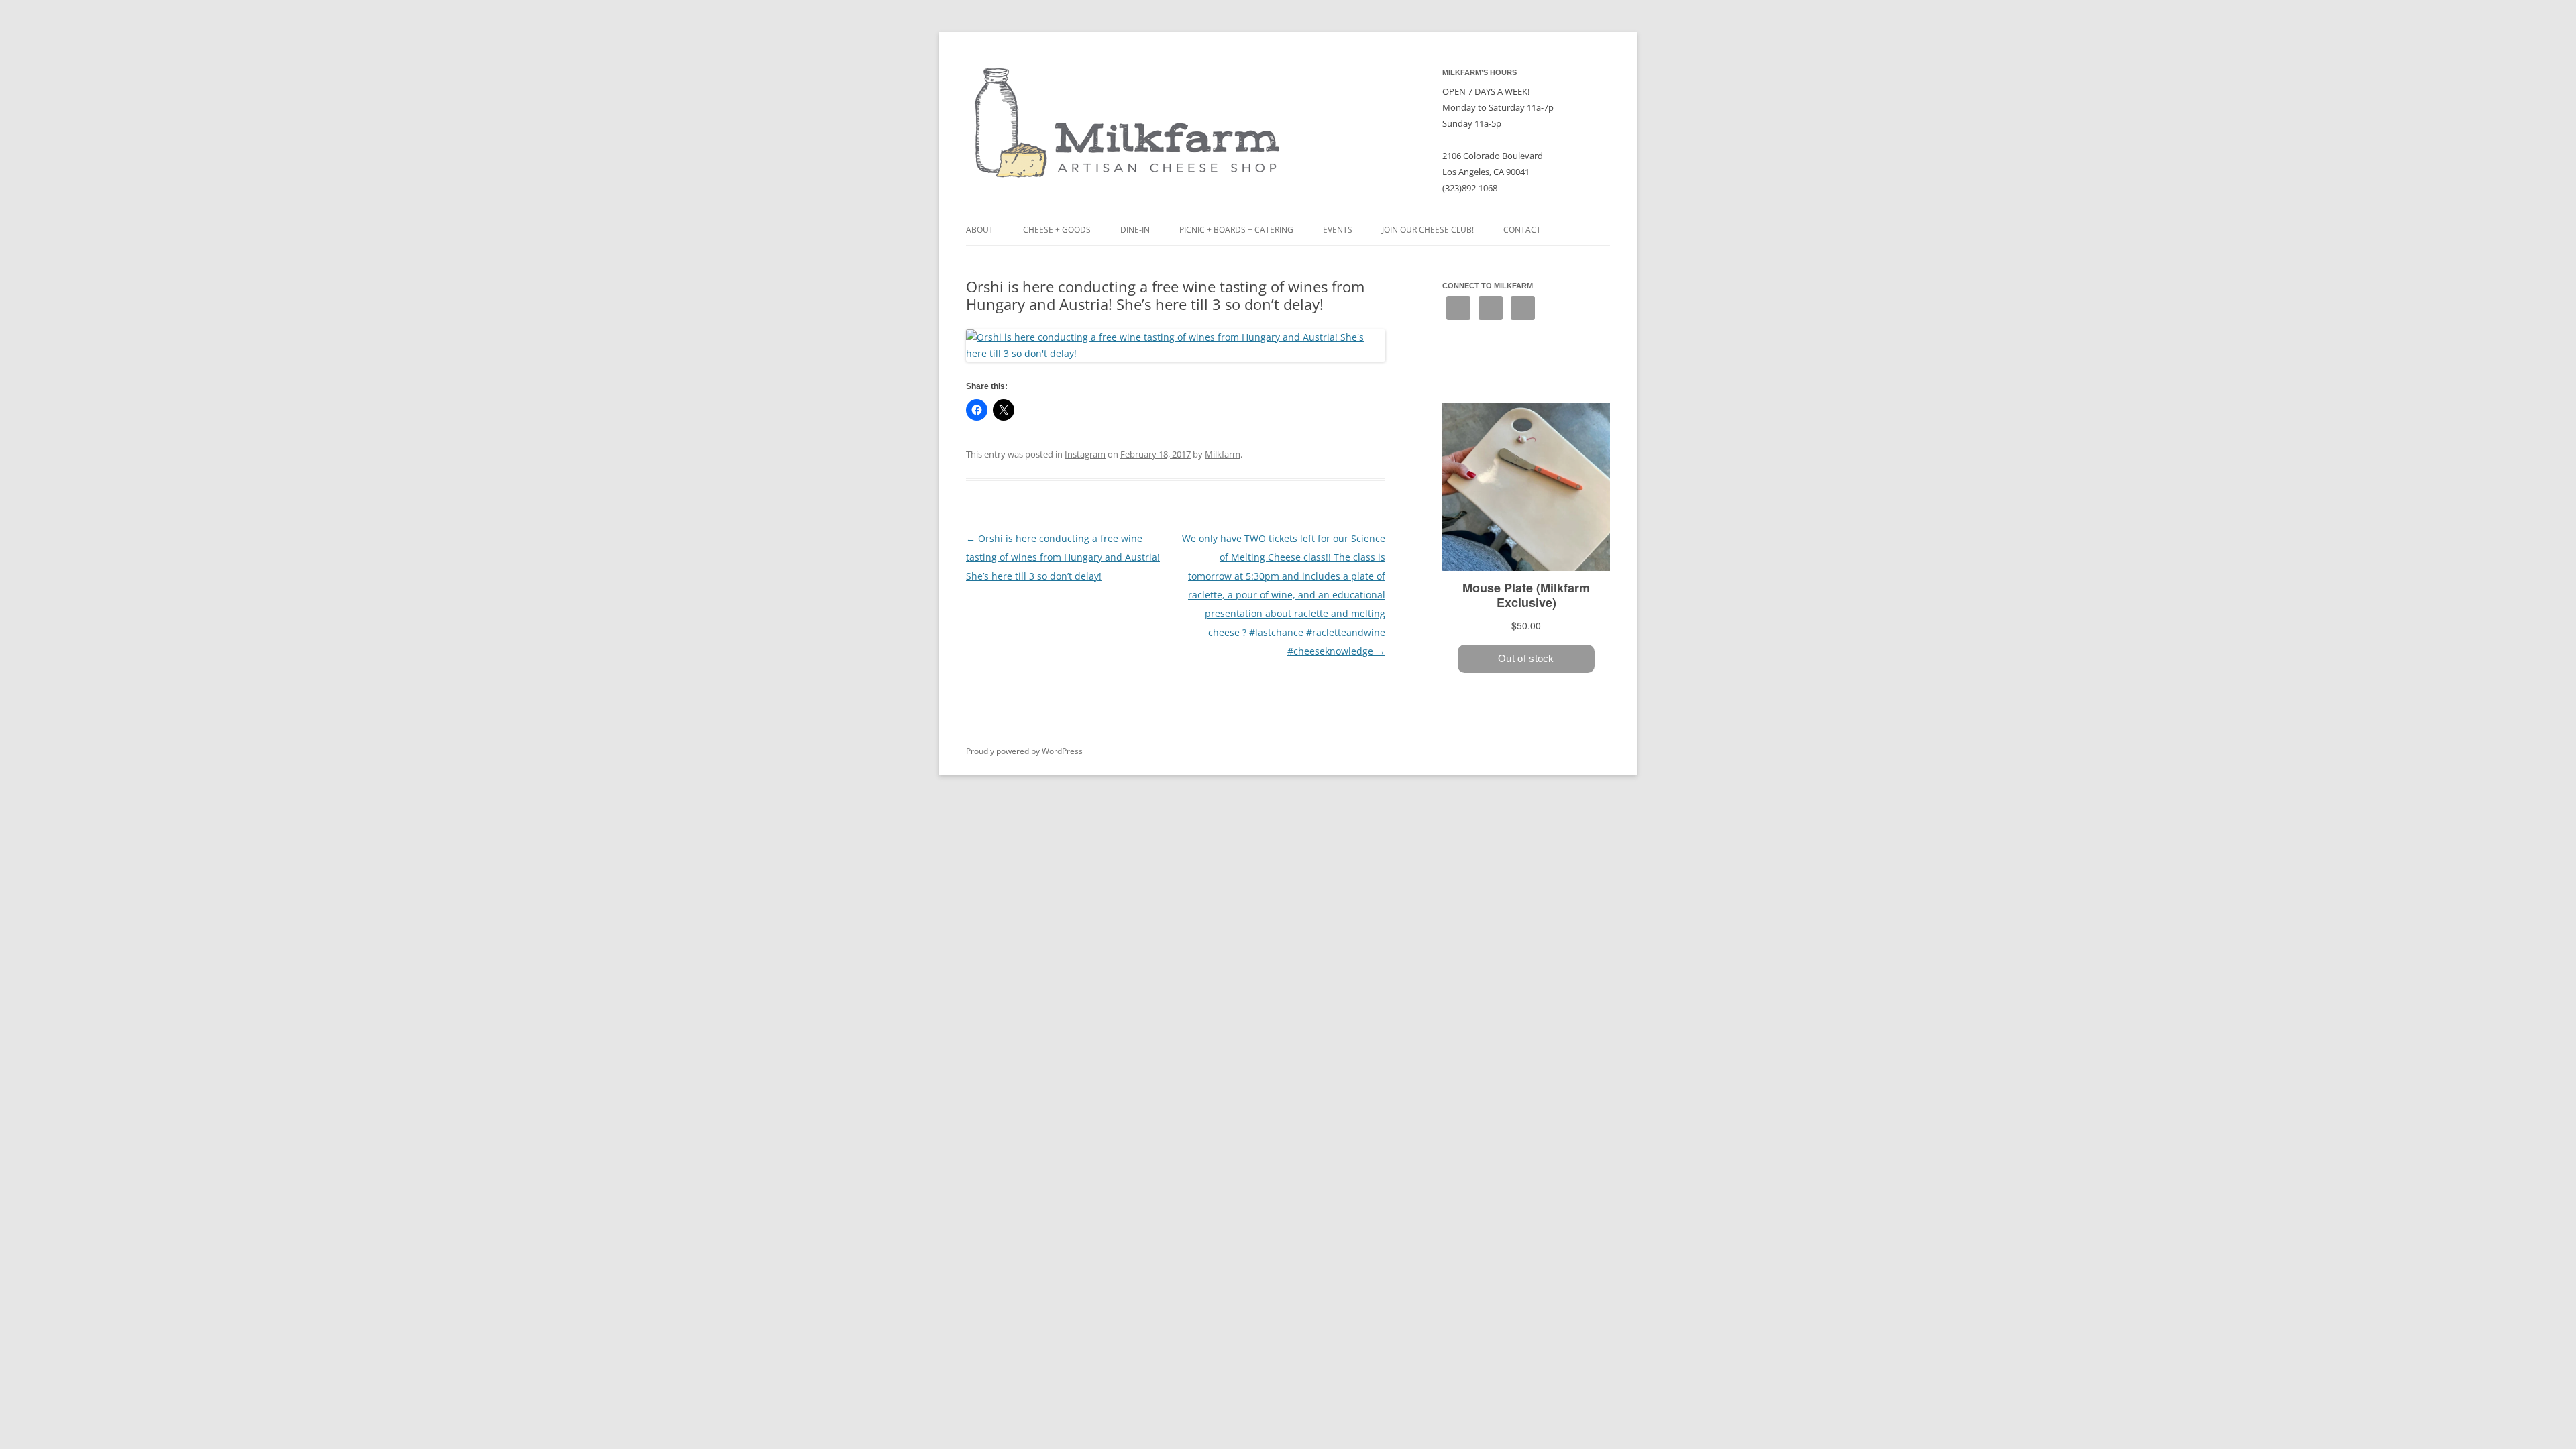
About (980, 230)
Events (1338, 230)
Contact (1522, 230)
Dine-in (1135, 230)
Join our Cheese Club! (1428, 230)
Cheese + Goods (1057, 230)
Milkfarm (1223, 454)
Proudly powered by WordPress (1024, 751)
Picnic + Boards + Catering (1236, 230)
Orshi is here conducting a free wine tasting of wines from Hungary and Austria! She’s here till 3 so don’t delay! (1063, 557)
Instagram (1085, 454)
